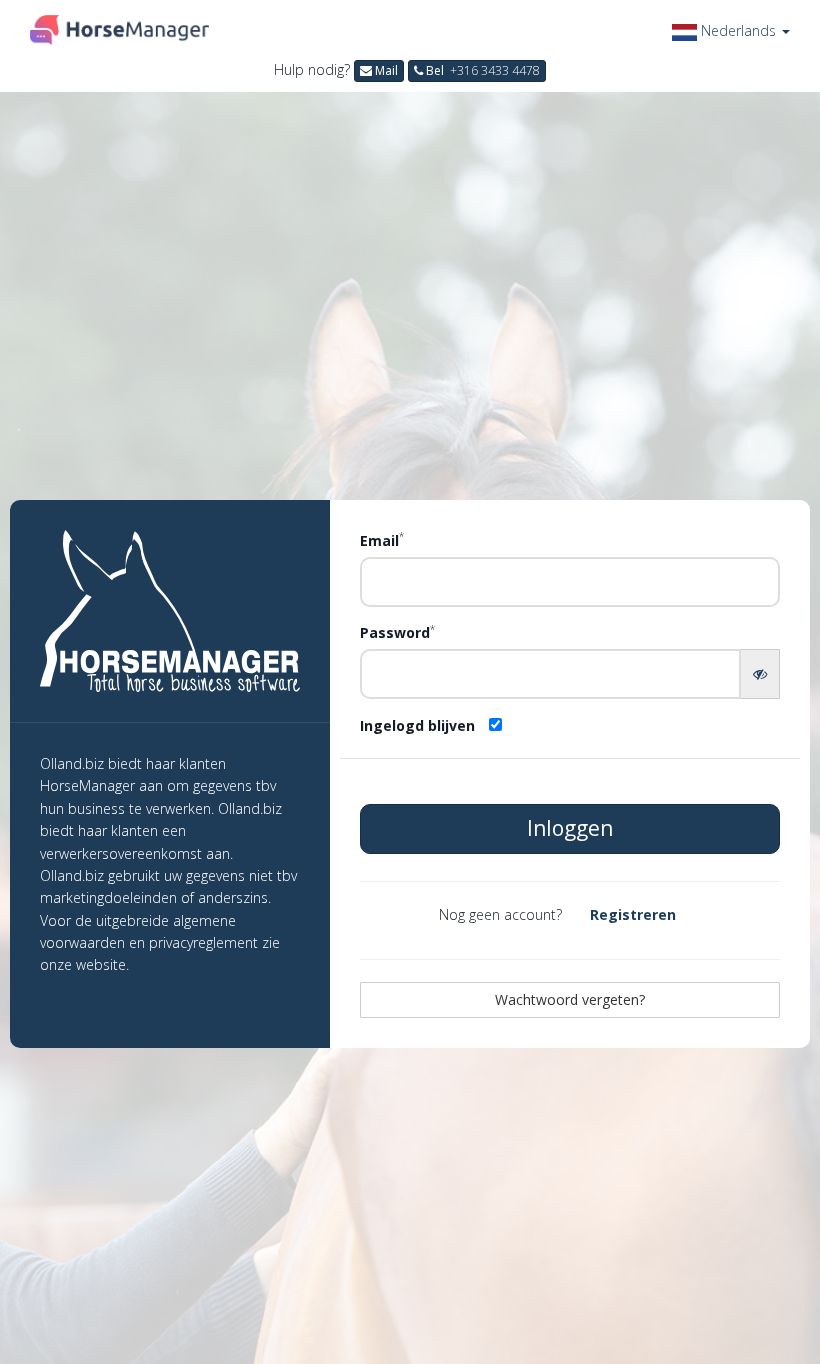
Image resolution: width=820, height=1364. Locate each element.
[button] (731, 30)
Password (397, 632)
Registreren (633, 914)
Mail (385, 70)
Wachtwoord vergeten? (570, 999)
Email (382, 540)
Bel (481, 70)
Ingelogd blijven (417, 725)
